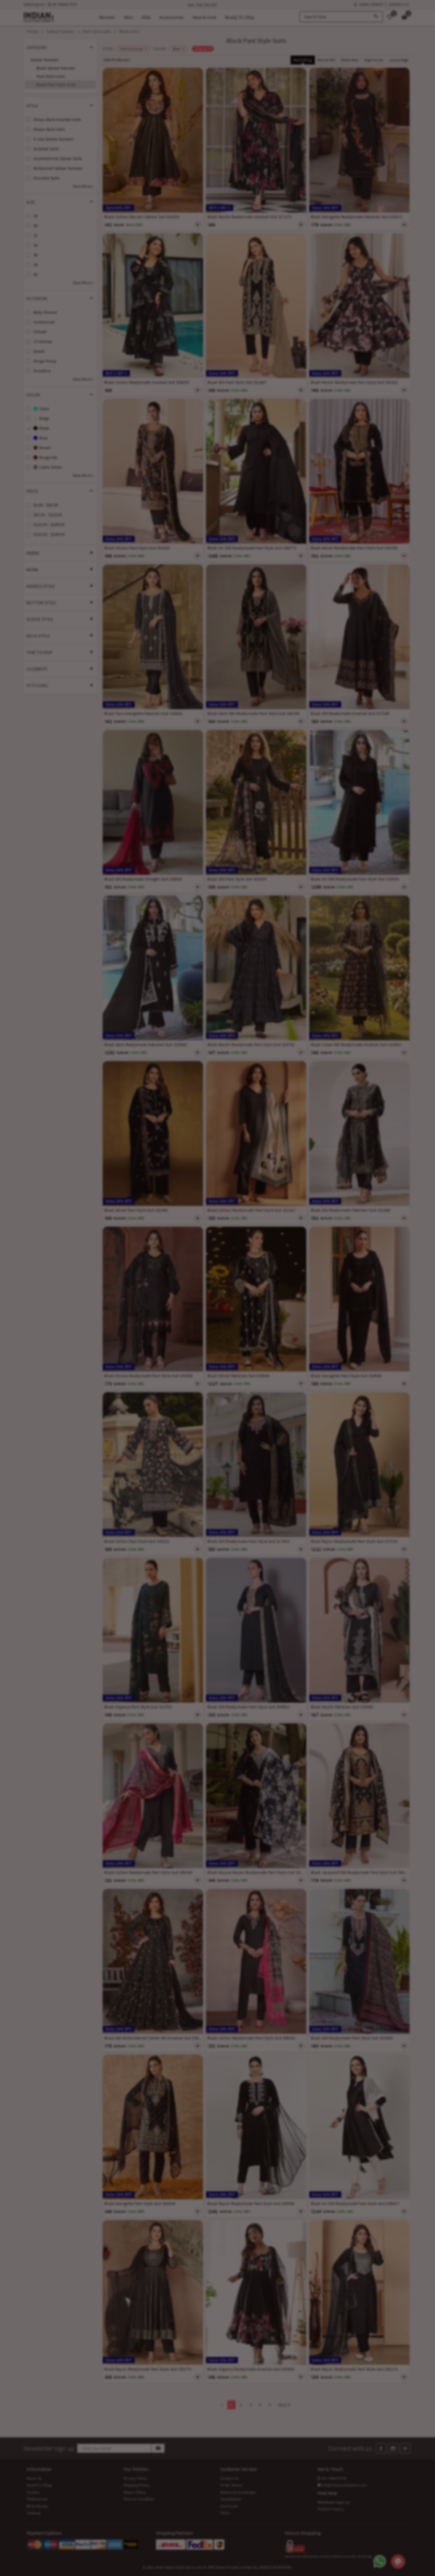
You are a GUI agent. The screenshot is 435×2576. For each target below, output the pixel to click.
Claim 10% (320, 1317)
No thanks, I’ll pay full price (234, 1343)
